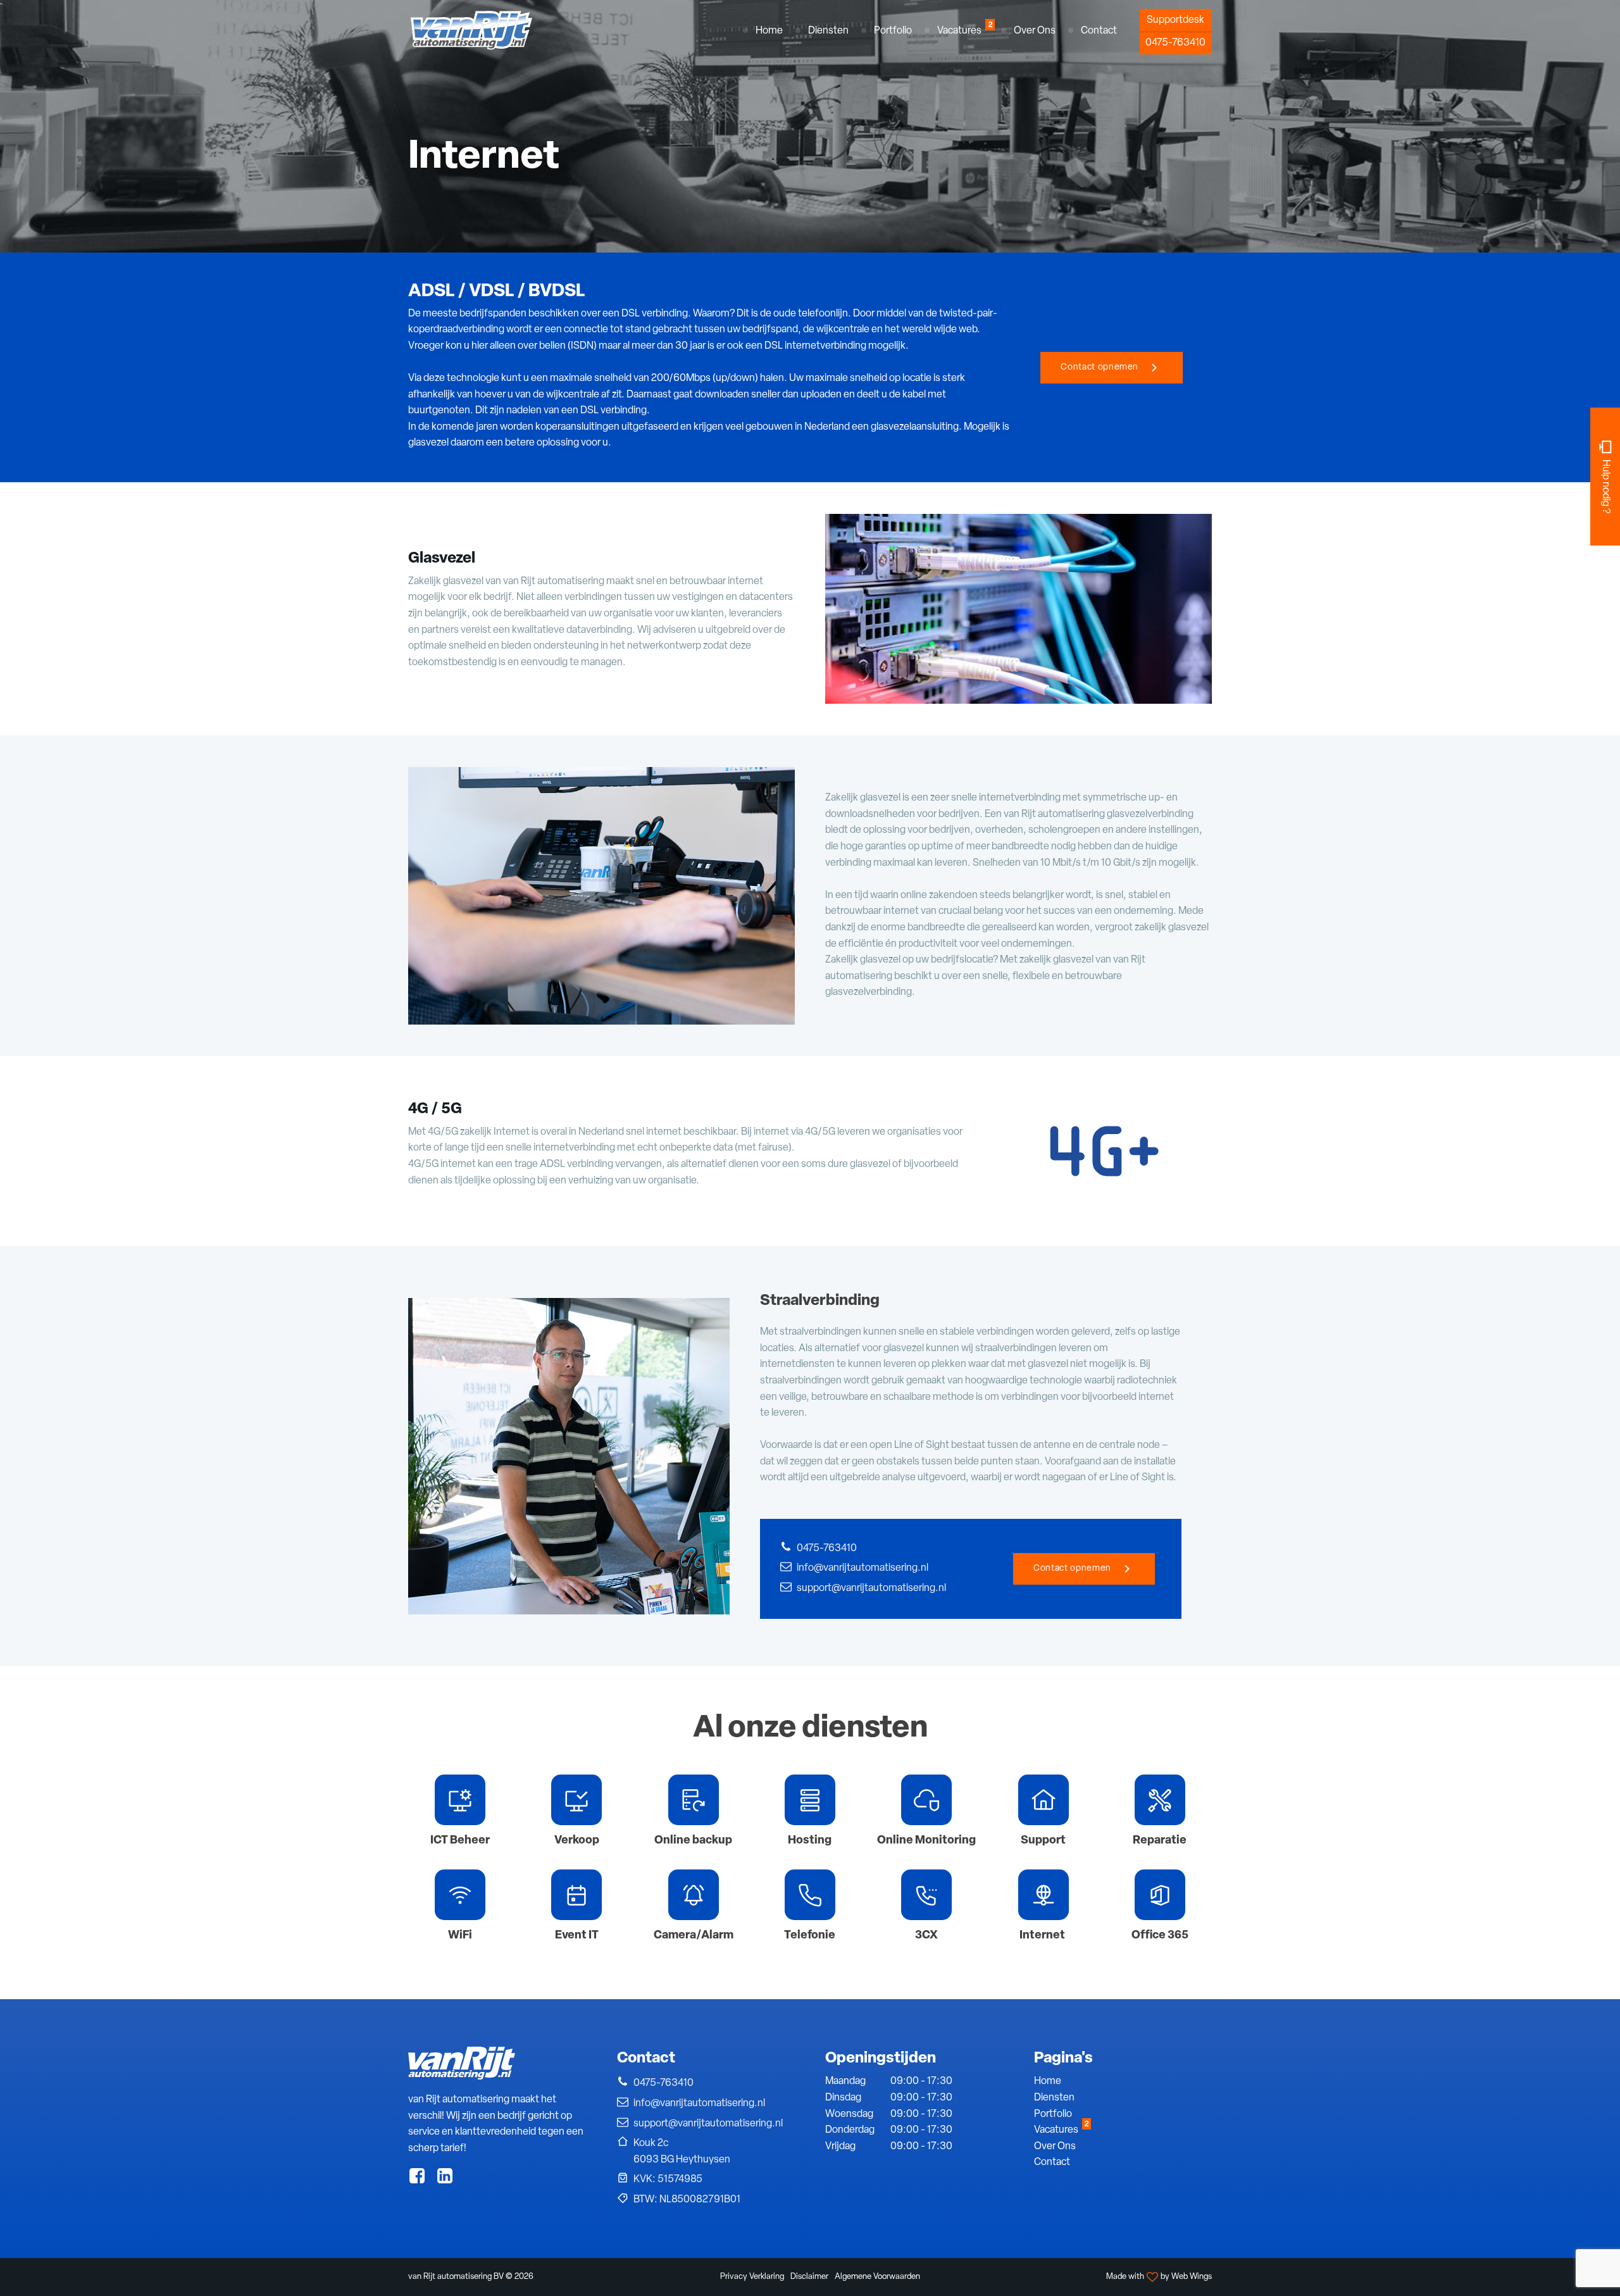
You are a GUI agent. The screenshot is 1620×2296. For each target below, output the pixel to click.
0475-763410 (1175, 43)
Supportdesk (1175, 20)
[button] (828, 32)
